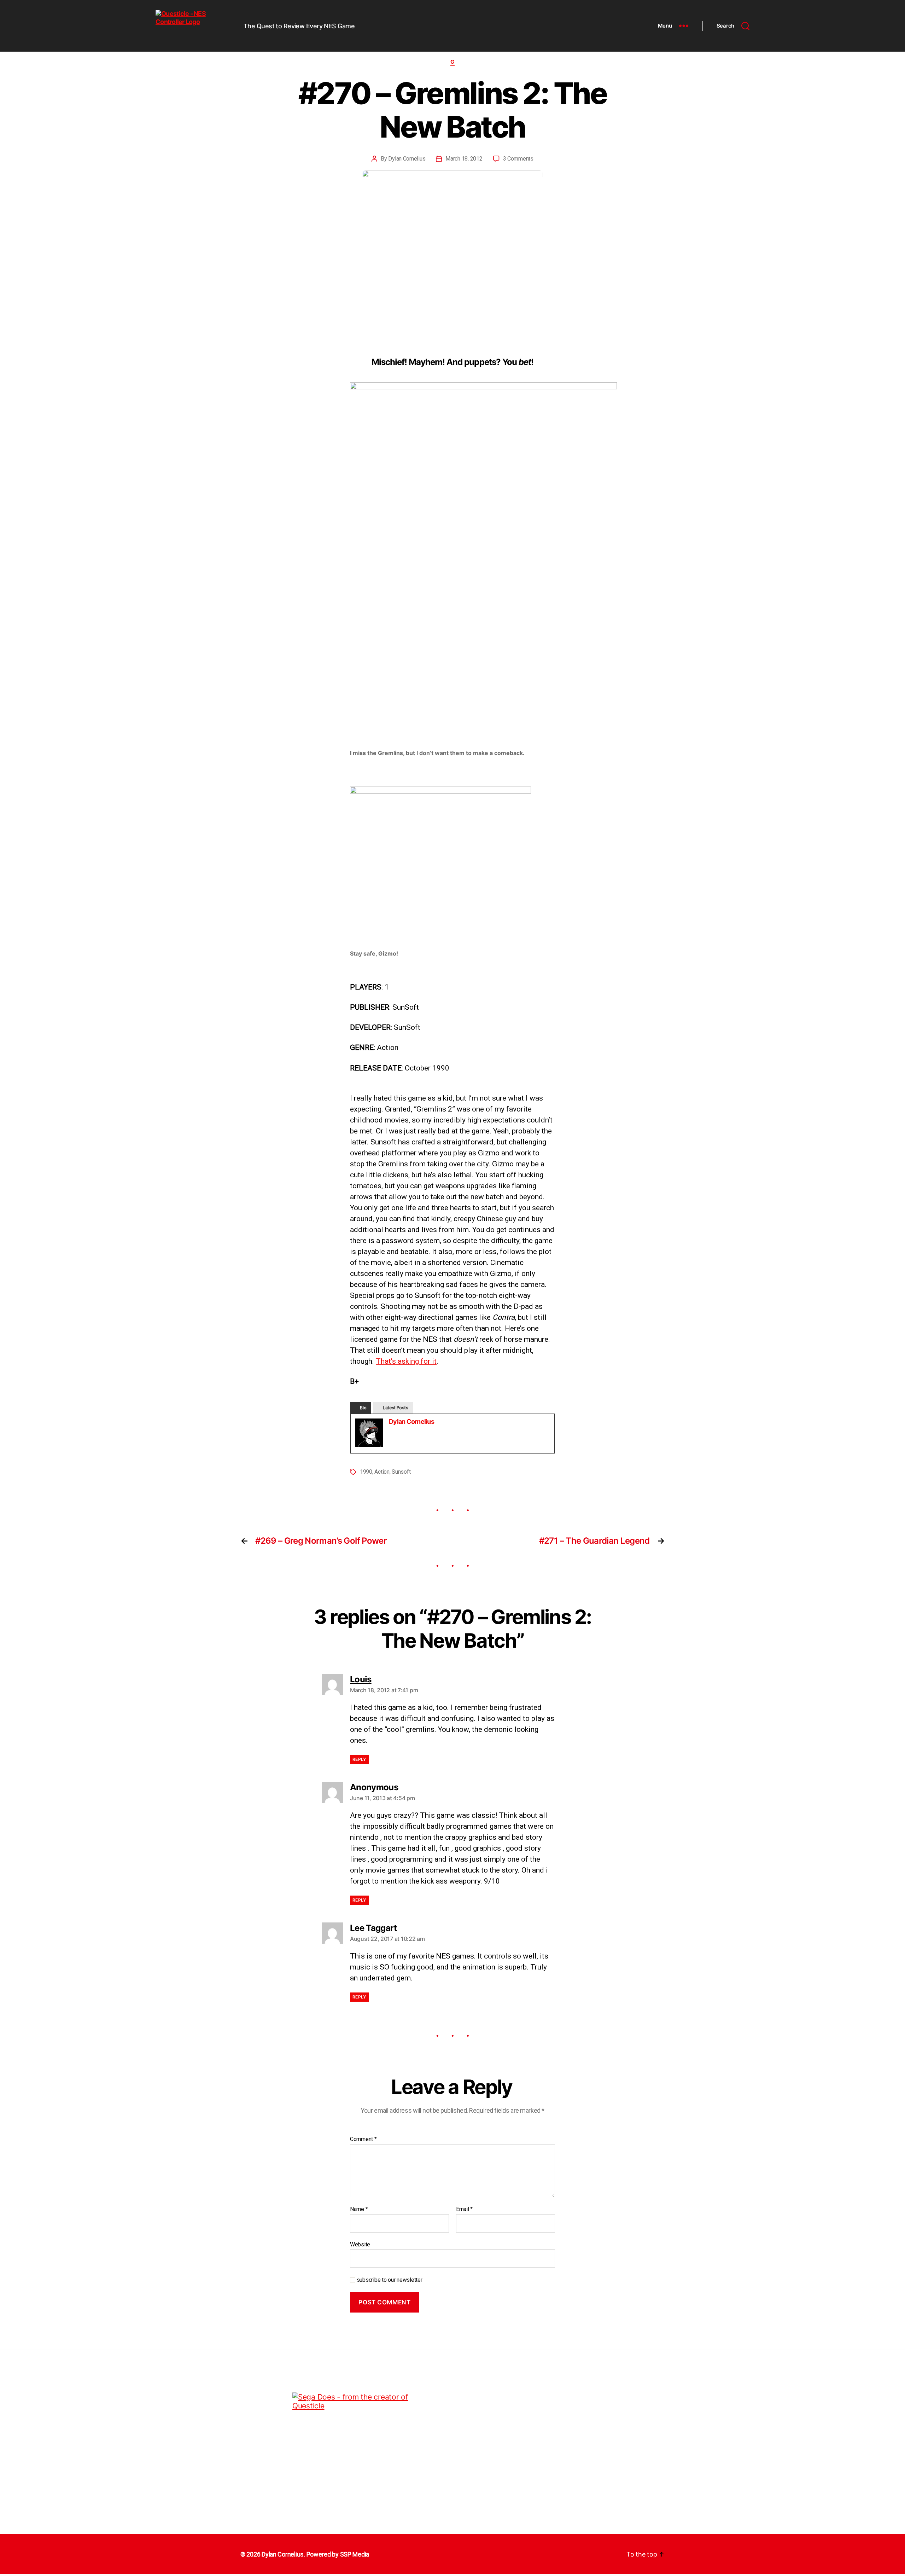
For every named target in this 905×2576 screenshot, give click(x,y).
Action (382, 1472)
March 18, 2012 (464, 159)
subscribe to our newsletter (389, 2280)
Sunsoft (401, 1472)
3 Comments (518, 159)
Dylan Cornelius (407, 159)
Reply (359, 1759)
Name (359, 2209)
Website (360, 2244)
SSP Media (355, 2554)
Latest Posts (396, 1408)
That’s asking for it (406, 1361)
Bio (363, 1408)
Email (464, 2209)
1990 (366, 1472)
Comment (363, 2139)
